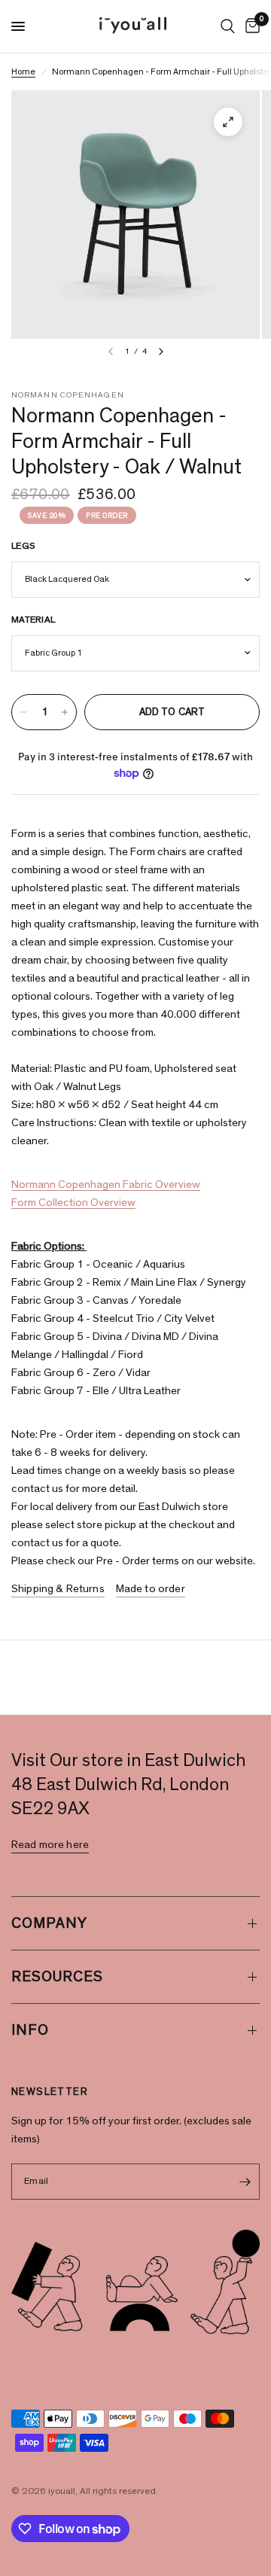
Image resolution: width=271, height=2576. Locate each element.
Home (23, 72)
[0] (250, 26)
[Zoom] (228, 122)
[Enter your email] (245, 2182)
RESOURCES (57, 1977)
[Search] (228, 26)
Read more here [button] (50, 1845)
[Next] (161, 352)
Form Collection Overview (73, 1203)
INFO (30, 2030)
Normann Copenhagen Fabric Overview (106, 1184)
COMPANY (49, 1923)
